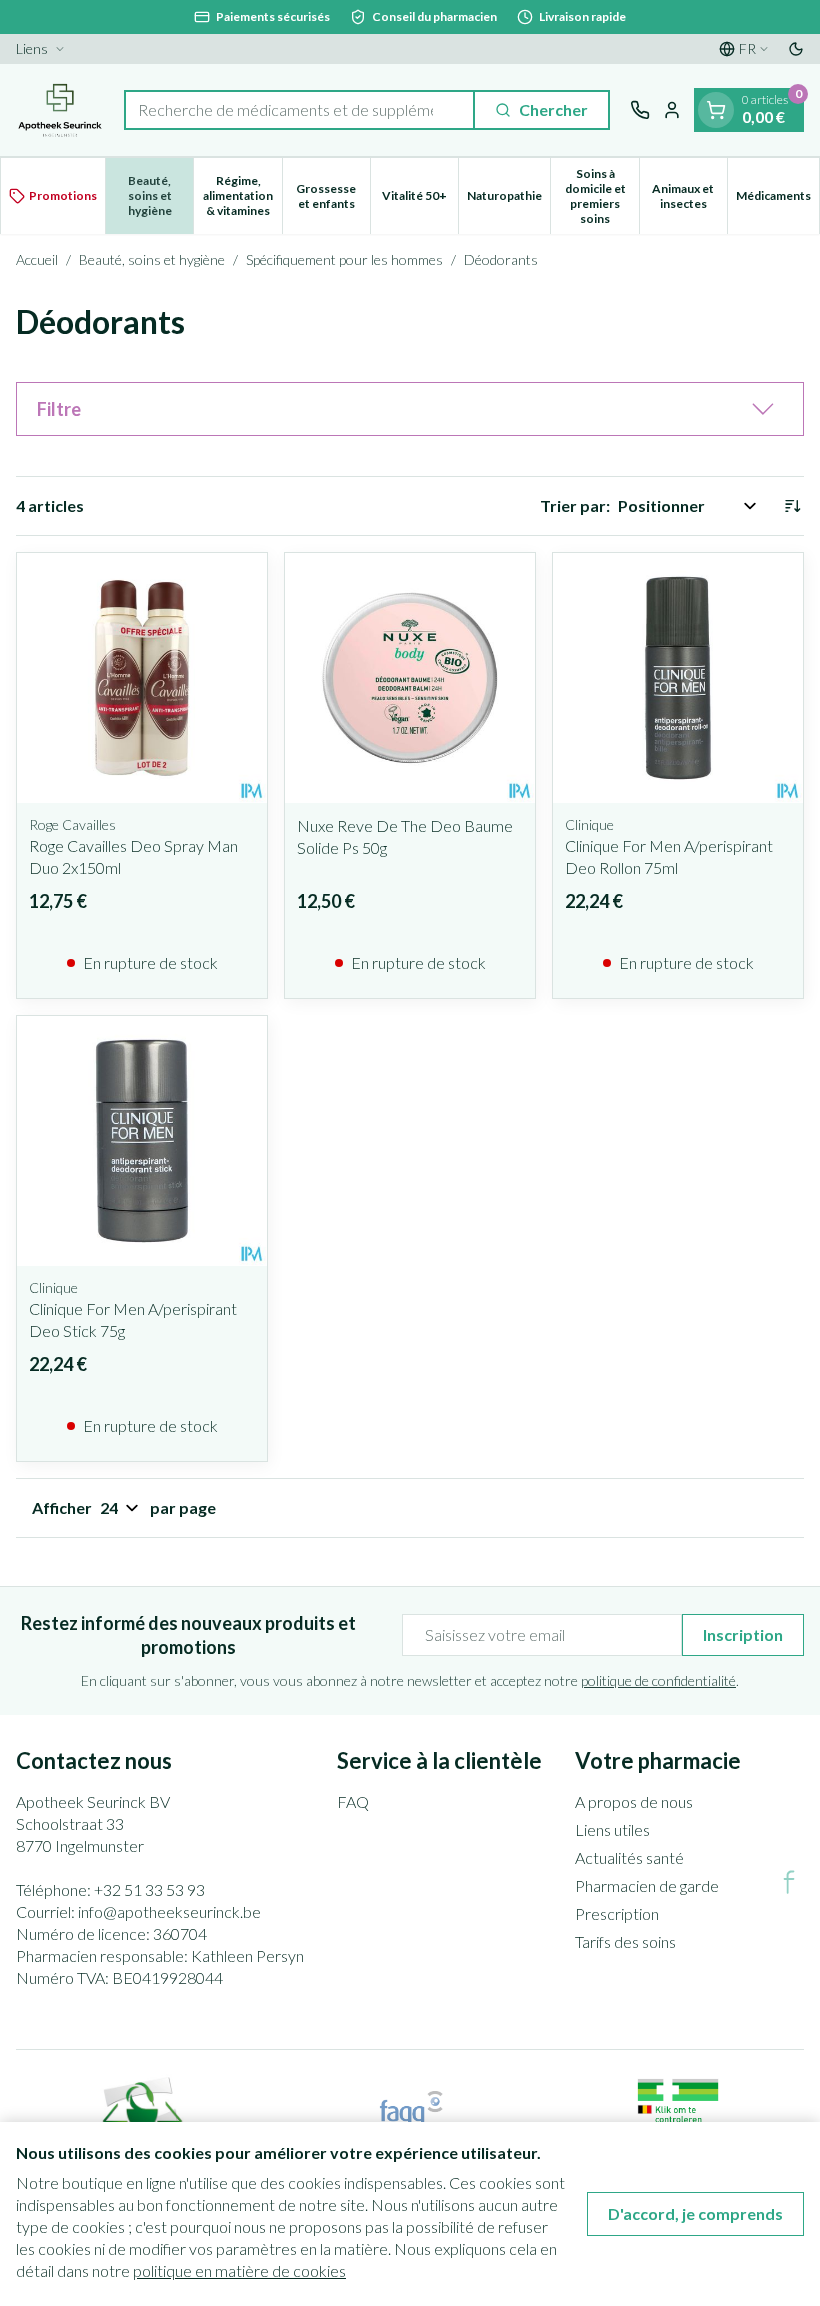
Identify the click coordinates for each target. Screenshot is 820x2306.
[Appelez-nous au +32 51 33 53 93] (640, 110)
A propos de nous (634, 1801)
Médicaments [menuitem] (777, 199)
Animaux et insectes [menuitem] (689, 196)
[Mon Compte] (672, 110)
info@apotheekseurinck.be (169, 1911)
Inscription (743, 1634)
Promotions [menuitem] (63, 195)
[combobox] (299, 110)
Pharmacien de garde (647, 1885)
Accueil (37, 259)
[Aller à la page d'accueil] (60, 110)
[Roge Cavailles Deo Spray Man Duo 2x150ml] (142, 678)
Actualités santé (629, 1857)
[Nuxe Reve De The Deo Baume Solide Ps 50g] (410, 678)
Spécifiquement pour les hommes (344, 259)
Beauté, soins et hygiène (152, 259)
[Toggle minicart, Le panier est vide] (716, 110)
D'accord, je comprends (695, 2213)
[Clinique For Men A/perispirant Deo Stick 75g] (142, 1141)
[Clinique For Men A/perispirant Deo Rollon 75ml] (678, 678)
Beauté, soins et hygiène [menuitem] (160, 195)
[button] (410, 409)
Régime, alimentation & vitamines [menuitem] (242, 195)
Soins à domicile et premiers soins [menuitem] (601, 196)
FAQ (353, 1801)
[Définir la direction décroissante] (792, 506)
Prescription (617, 1913)
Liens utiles (612, 1829)
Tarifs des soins (625, 1941)
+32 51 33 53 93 (149, 1889)
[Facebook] (789, 1882)
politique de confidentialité (658, 1680)
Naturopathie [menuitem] (508, 199)
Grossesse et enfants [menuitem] (333, 196)
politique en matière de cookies (239, 2270)
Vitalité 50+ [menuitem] (420, 199)
